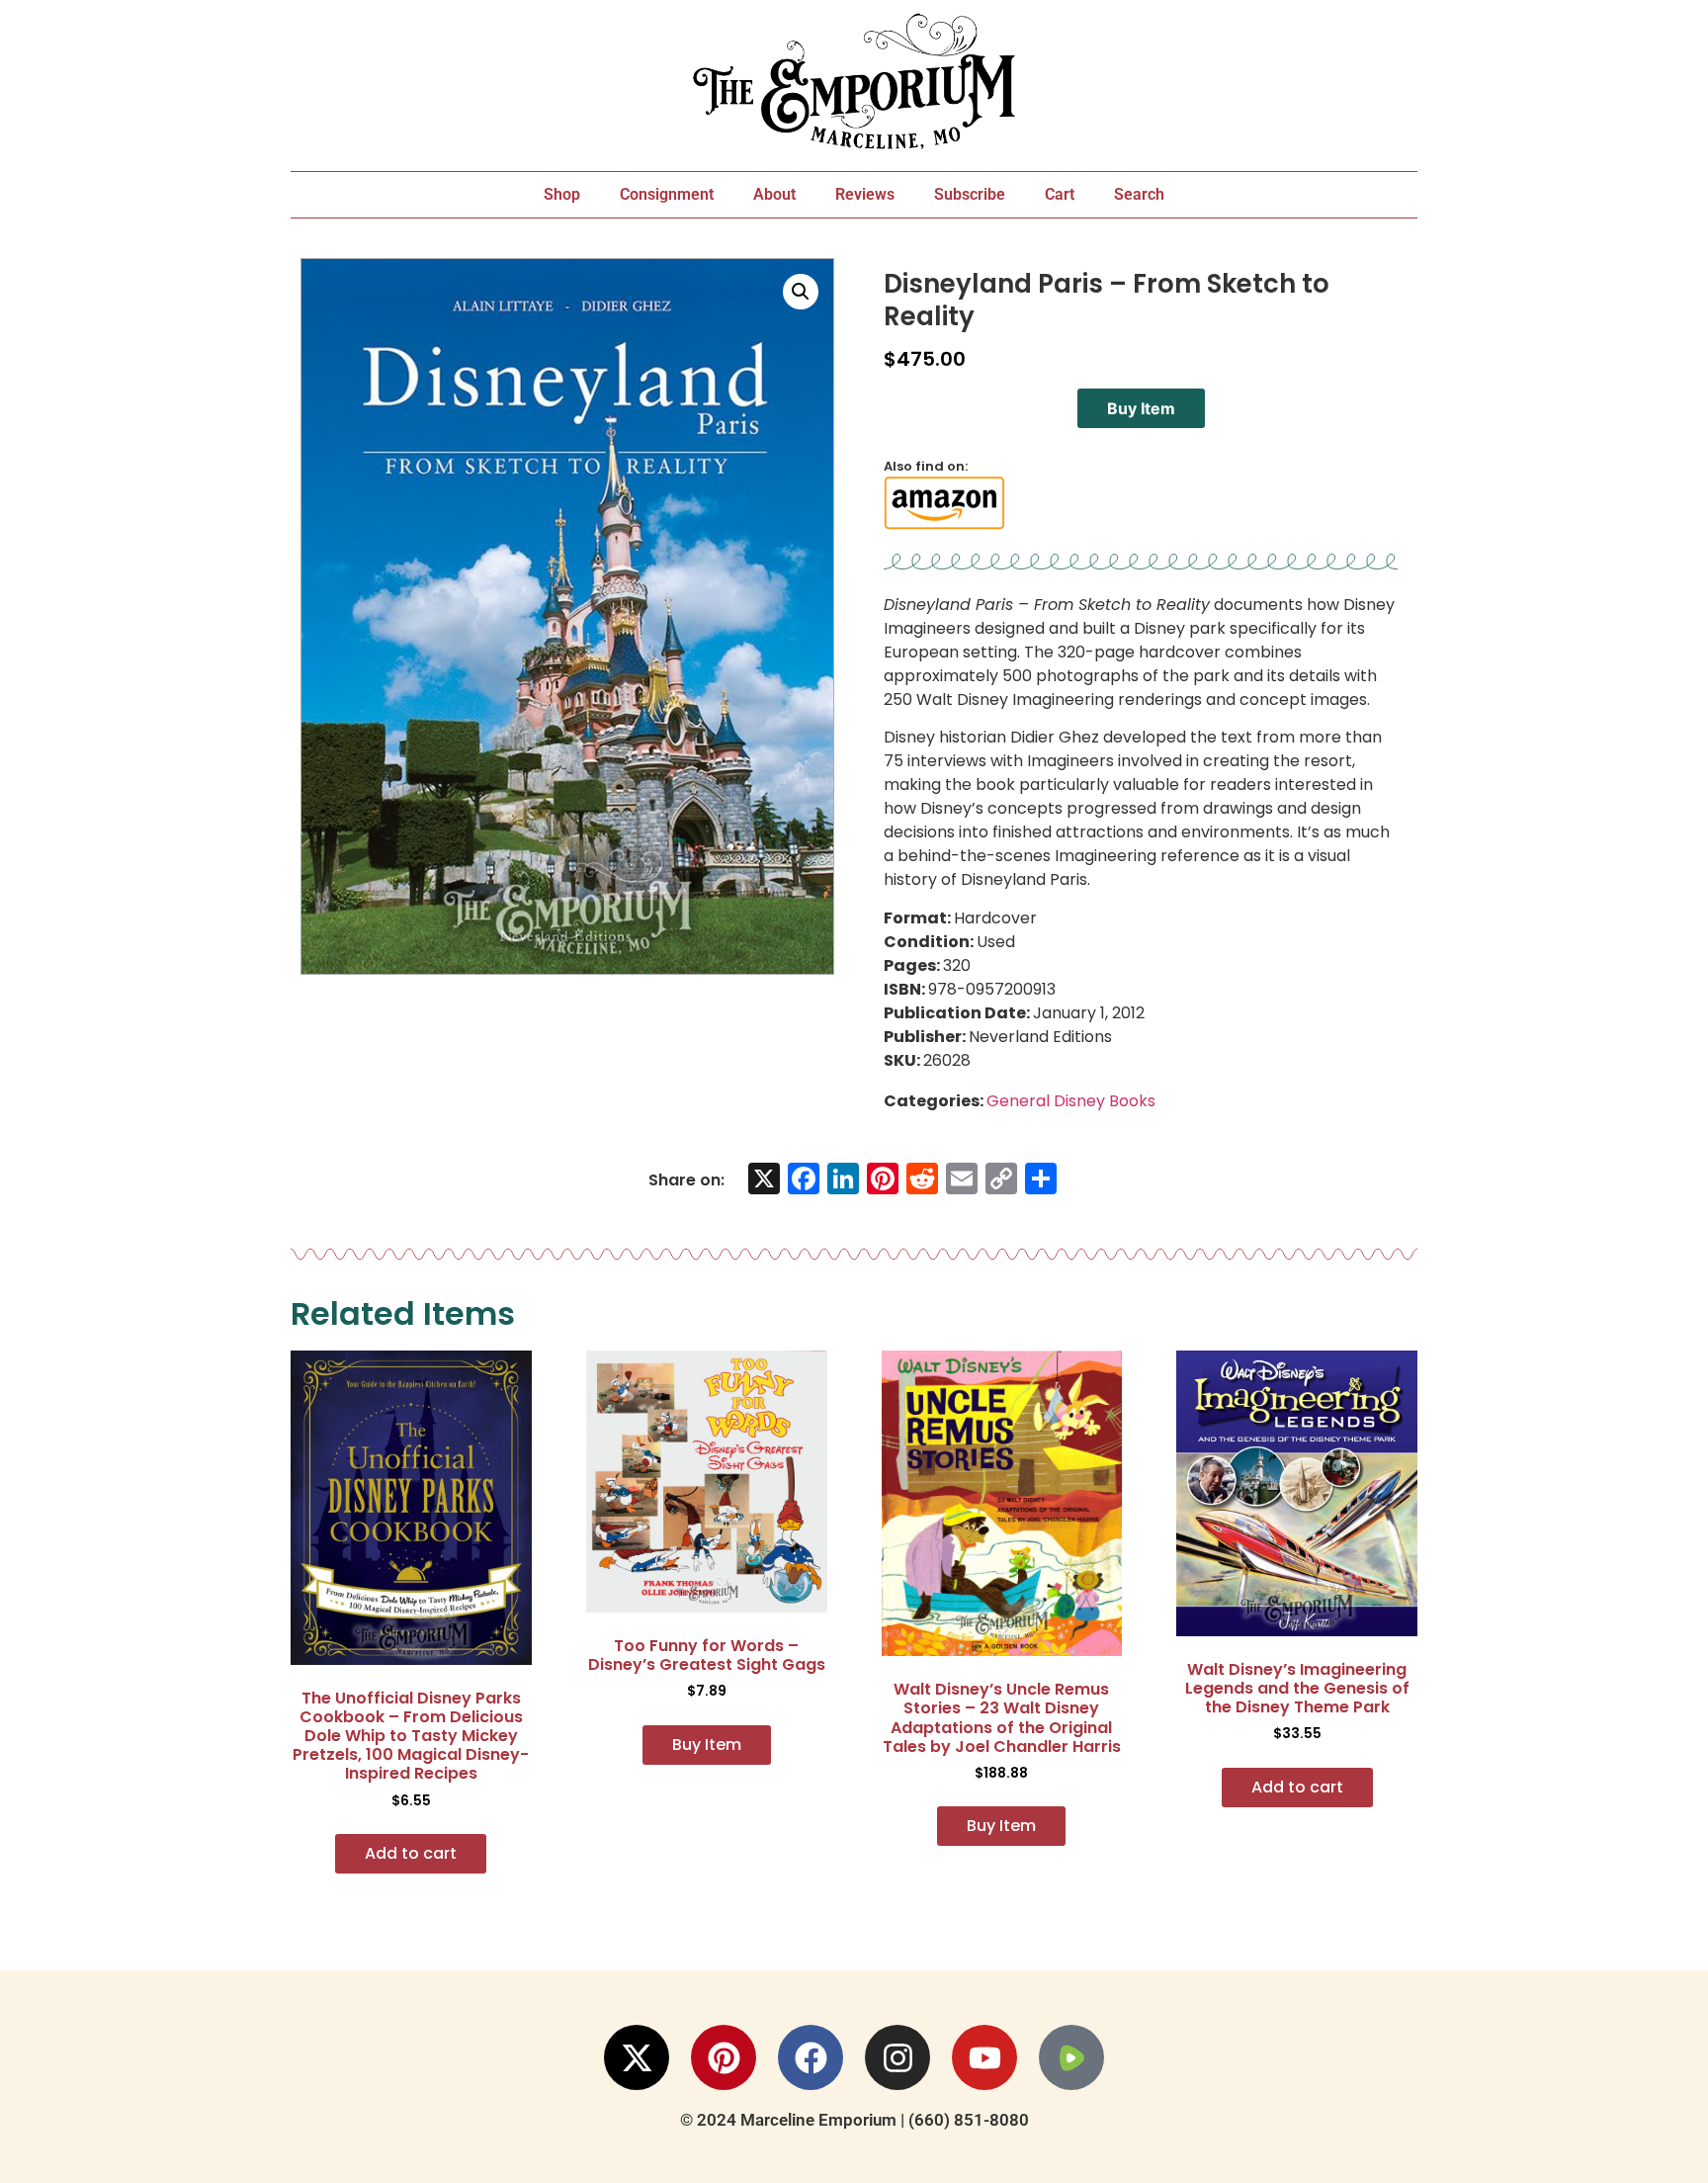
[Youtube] (984, 2057)
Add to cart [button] (411, 1853)
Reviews (865, 194)
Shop (562, 194)
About (774, 194)
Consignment (667, 194)
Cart (1060, 194)
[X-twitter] (637, 2057)
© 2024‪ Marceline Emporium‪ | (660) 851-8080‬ (854, 2120)
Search (1139, 194)
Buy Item (1141, 408)
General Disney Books (1071, 1101)
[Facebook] (811, 2057)
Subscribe (970, 194)
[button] (801, 292)
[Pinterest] (724, 2057)
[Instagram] (897, 2057)
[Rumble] (1071, 2057)
